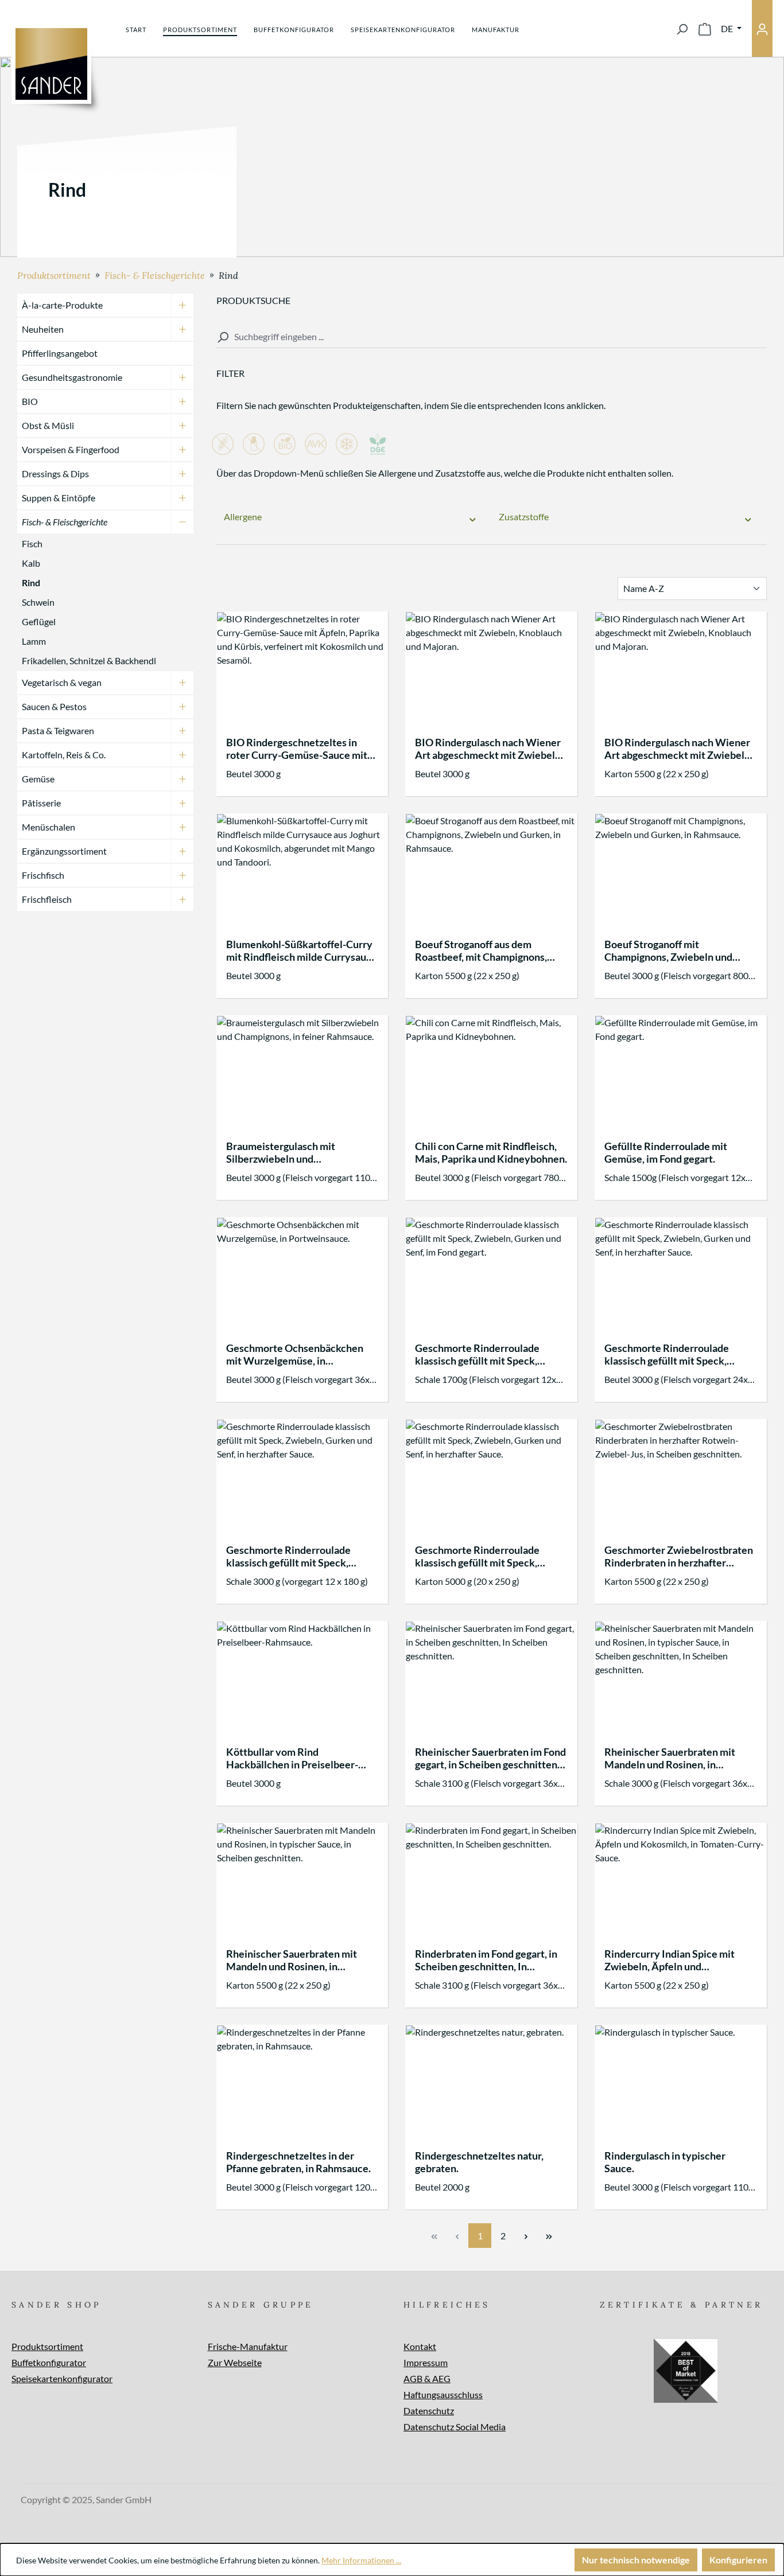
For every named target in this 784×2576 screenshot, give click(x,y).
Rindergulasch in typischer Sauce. (665, 2162)
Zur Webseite (235, 2362)
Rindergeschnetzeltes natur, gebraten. (479, 2162)
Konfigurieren (738, 2560)
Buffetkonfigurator (49, 2362)
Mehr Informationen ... (361, 2560)
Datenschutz (429, 2411)
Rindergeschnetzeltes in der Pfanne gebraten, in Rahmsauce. (298, 2162)
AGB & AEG (427, 2378)
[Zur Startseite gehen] (51, 64)
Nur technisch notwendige (636, 2560)
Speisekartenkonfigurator (62, 2378)
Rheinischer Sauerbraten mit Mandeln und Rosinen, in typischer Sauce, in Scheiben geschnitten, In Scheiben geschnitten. (670, 1758)
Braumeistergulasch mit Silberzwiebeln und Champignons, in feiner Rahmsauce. (281, 1152)
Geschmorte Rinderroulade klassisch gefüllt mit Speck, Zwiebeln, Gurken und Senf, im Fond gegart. (484, 1354)
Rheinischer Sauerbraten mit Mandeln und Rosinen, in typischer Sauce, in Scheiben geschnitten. (292, 1960)
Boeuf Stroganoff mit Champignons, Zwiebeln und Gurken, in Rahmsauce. (668, 950)
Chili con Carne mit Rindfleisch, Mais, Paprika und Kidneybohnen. (491, 1152)
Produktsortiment (47, 2346)
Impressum (426, 2362)
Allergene (243, 517)
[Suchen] (682, 29)
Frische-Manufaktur (248, 2346)
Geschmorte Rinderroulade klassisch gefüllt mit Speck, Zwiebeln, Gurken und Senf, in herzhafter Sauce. (672, 1354)
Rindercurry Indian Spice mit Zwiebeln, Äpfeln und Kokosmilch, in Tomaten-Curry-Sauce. (675, 1960)
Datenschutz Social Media (455, 2427)
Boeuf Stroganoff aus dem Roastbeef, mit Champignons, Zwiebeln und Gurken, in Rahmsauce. (481, 950)
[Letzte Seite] (549, 2236)
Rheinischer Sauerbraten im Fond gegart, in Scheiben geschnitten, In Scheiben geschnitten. (490, 1758)
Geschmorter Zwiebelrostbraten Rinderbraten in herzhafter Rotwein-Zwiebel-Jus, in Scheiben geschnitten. (679, 1556)
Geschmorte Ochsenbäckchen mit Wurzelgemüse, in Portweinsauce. (295, 1354)
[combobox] (492, 337)
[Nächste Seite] (526, 2236)
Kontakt (420, 2346)
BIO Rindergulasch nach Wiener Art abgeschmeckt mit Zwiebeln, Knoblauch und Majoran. (489, 749)
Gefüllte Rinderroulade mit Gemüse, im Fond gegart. (666, 1152)
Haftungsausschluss (443, 2394)
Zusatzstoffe (524, 517)
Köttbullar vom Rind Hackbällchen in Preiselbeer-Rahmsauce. (292, 1758)
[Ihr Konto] (762, 28)
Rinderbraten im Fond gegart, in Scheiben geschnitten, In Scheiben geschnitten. (486, 1960)
